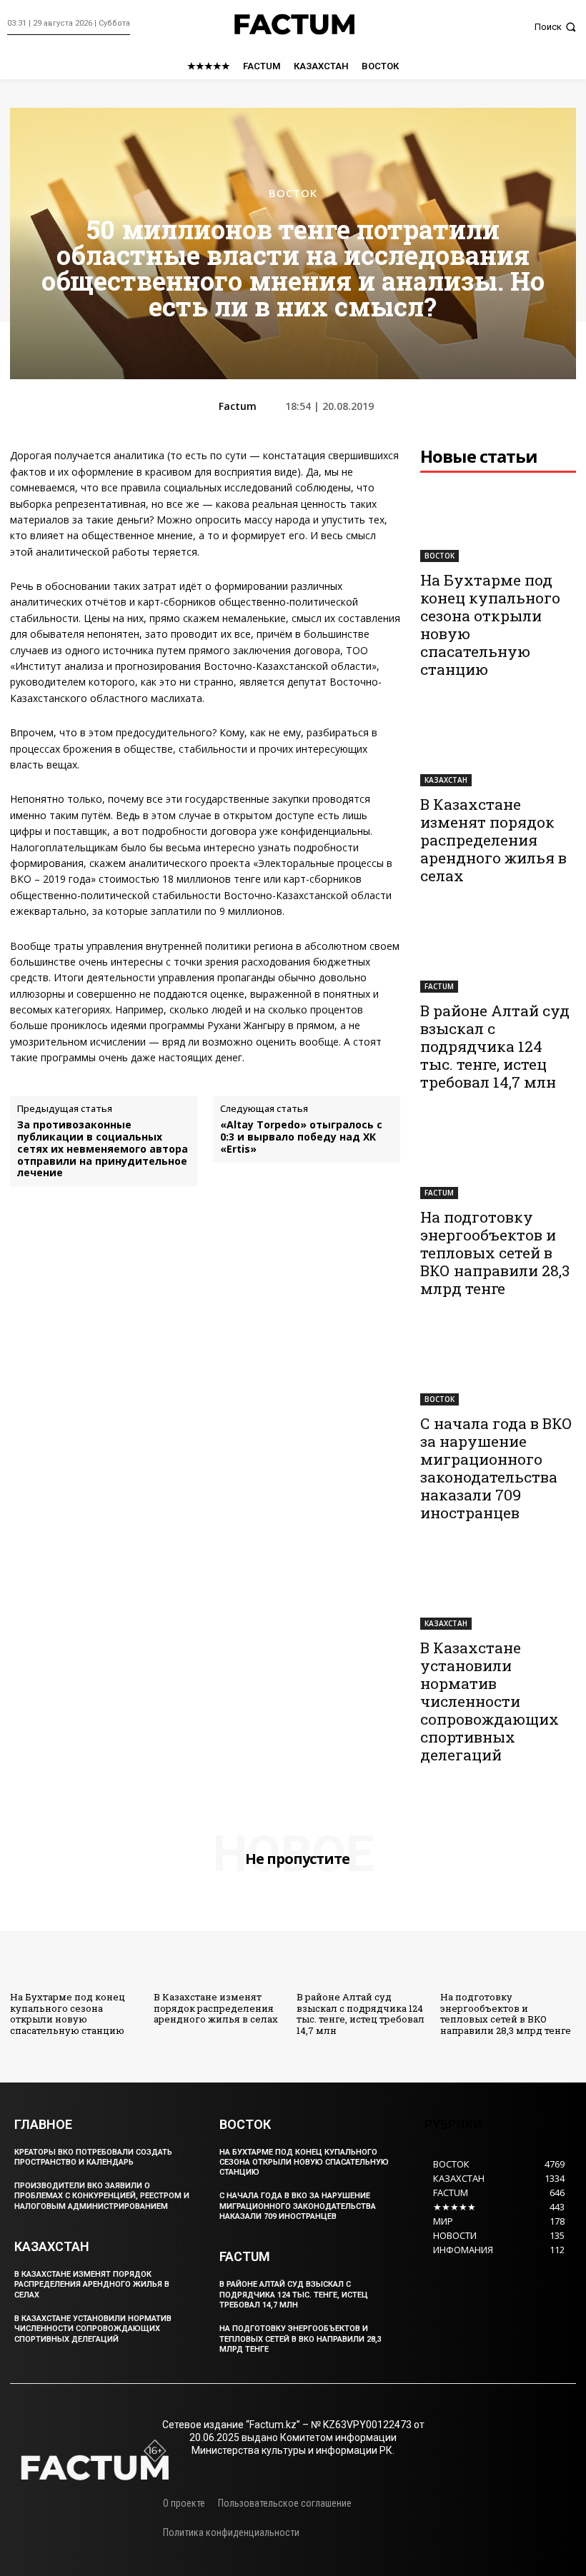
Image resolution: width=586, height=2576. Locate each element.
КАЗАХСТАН (446, 780)
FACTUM (439, 986)
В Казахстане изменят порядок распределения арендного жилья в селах (493, 840)
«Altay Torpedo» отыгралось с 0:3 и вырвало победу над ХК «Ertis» (301, 1137)
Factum (238, 407)
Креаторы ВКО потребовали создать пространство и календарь (93, 2157)
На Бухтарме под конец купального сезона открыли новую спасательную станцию (490, 625)
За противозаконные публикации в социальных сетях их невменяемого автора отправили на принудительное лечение (103, 1149)
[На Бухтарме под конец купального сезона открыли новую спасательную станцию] (498, 523)
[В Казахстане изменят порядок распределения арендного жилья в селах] (498, 747)
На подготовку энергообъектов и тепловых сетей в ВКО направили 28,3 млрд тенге (495, 1253)
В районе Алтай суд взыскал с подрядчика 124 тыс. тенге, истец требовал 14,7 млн (495, 1046)
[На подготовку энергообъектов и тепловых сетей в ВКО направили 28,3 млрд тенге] (498, 1160)
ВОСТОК (293, 193)
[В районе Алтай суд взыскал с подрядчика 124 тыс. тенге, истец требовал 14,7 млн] (498, 954)
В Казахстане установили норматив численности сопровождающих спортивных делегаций (490, 1701)
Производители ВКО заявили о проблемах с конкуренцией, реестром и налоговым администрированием (102, 2196)
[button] (557, 27)
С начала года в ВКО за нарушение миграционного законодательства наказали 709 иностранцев (496, 1468)
